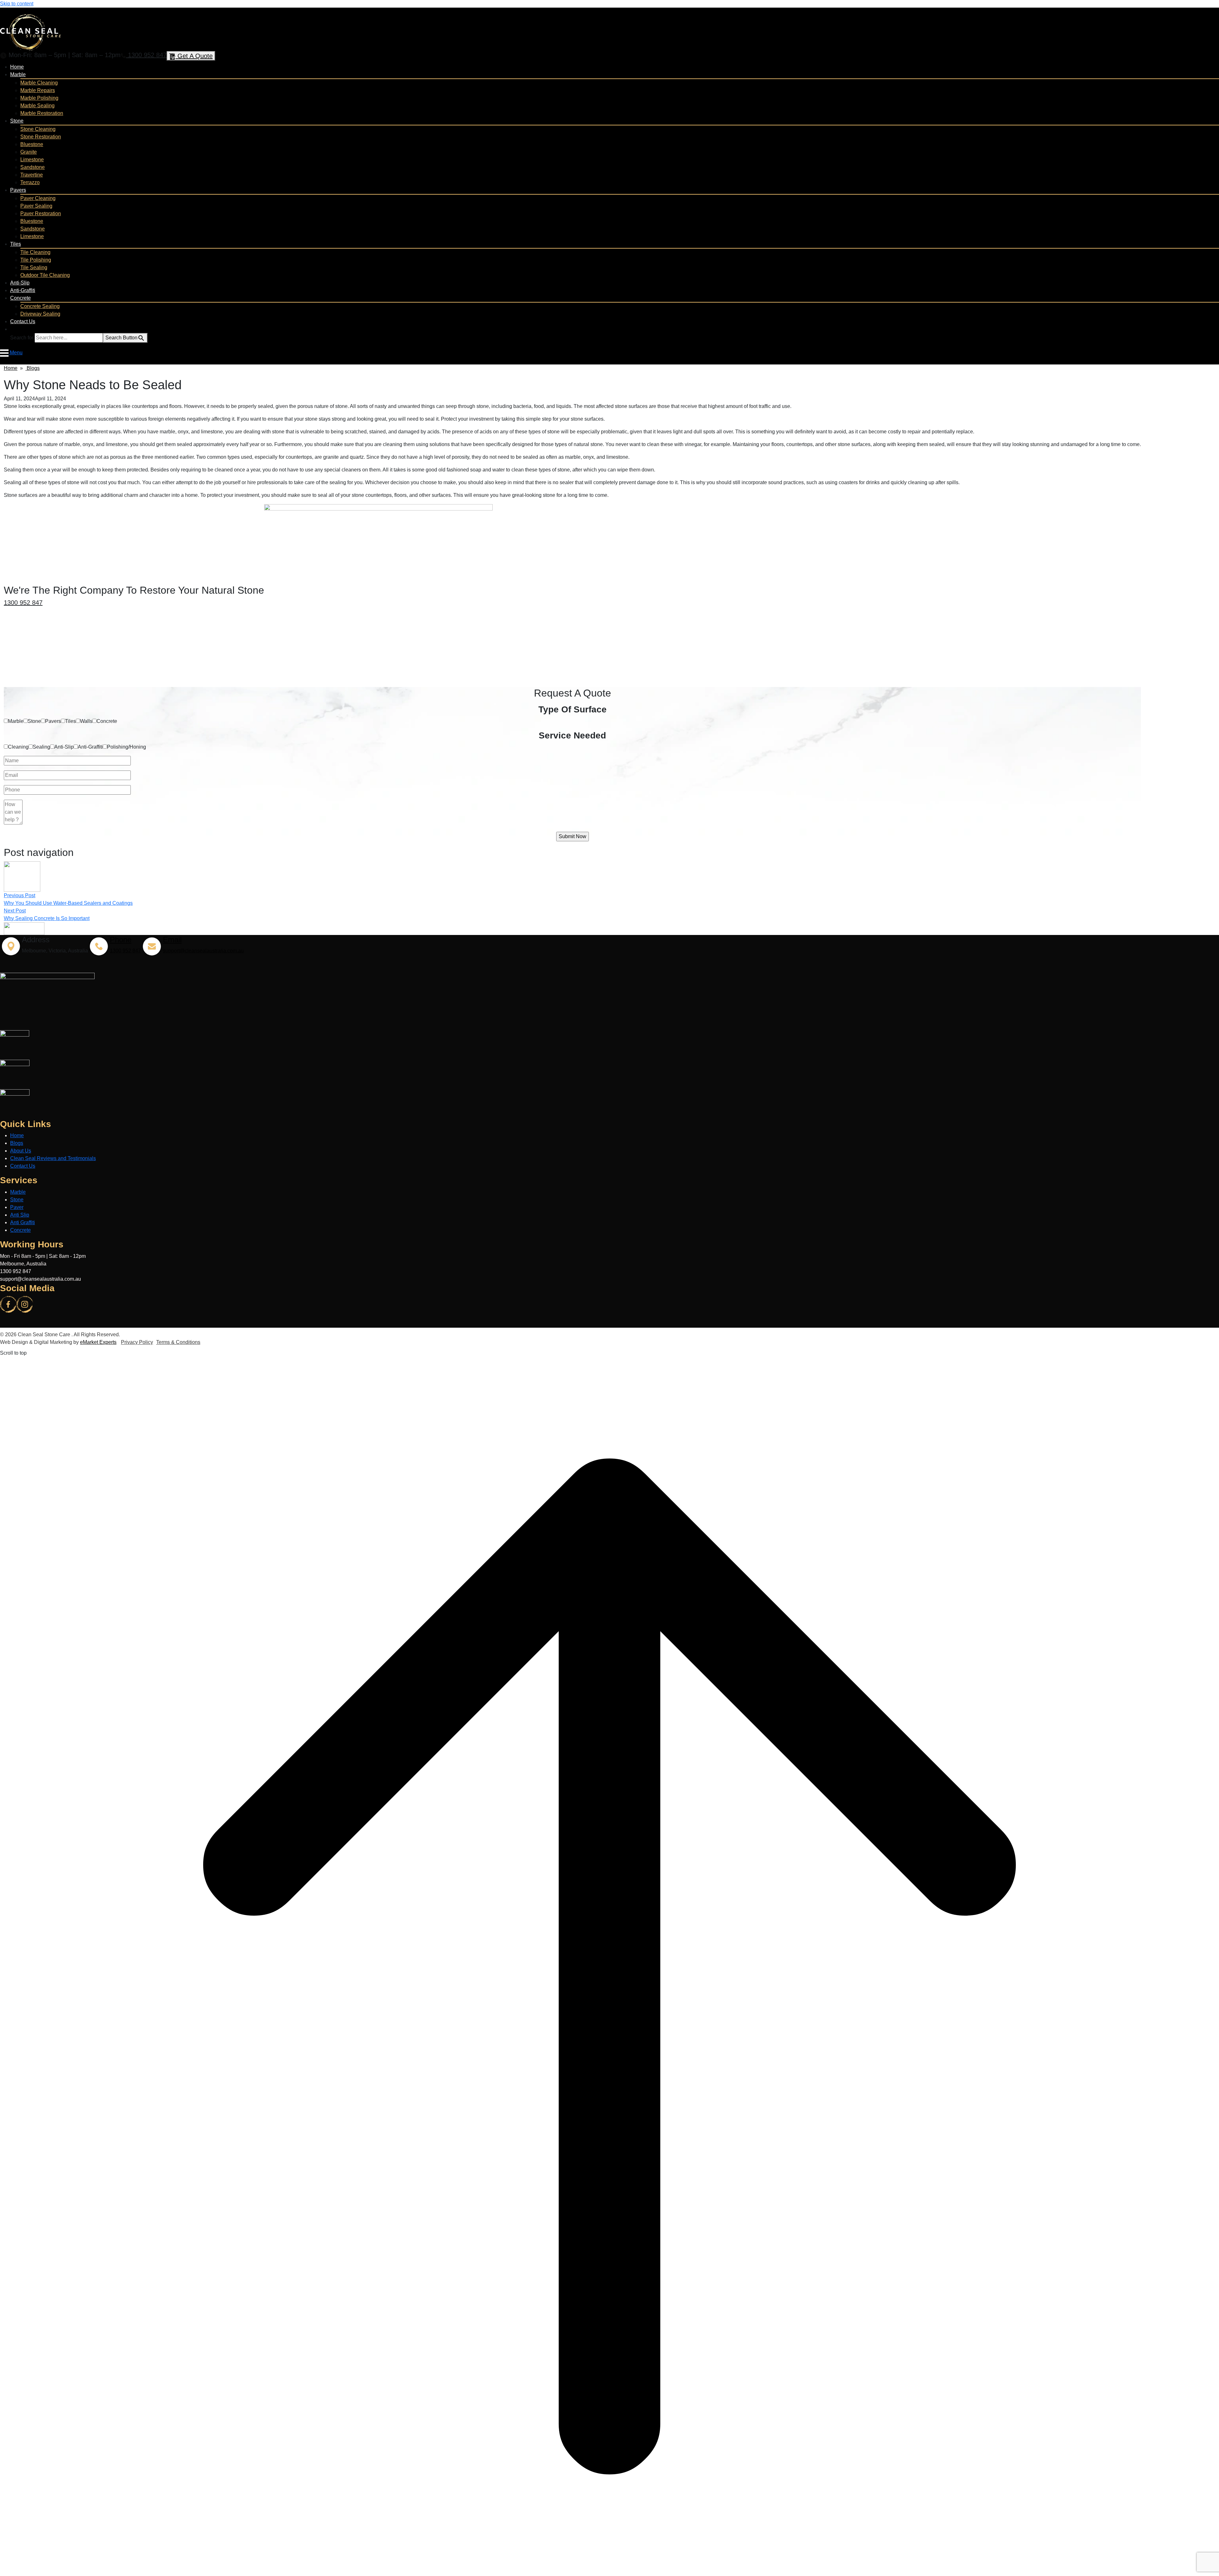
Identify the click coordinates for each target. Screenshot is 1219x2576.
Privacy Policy (137, 1342)
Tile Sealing (34, 267)
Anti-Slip (20, 283)
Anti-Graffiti (23, 290)
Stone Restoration (41, 137)
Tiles (16, 244)
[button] (13, 329)
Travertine (32, 175)
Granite (29, 152)
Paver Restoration (41, 214)
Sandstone (33, 167)
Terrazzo (30, 182)
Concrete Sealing (40, 306)
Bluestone (32, 144)
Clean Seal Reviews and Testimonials (53, 1158)
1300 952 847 (146, 55)
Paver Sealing (36, 206)
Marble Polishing (39, 98)
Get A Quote (194, 56)
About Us (21, 1151)
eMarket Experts (98, 1342)
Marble (18, 74)
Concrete (20, 298)
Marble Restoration (42, 113)
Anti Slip (20, 1215)
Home (17, 67)
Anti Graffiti (23, 1222)
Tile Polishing (36, 260)
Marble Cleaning (39, 83)
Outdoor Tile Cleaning (45, 275)
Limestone (32, 160)
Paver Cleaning (38, 198)
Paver (17, 1207)
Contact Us (23, 321)
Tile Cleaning (35, 252)
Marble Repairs (38, 90)
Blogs (33, 368)
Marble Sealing (37, 106)
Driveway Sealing (40, 314)
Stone (17, 121)
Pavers (18, 190)
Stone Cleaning (38, 129)
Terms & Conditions (178, 1342)
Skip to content (17, 4)
